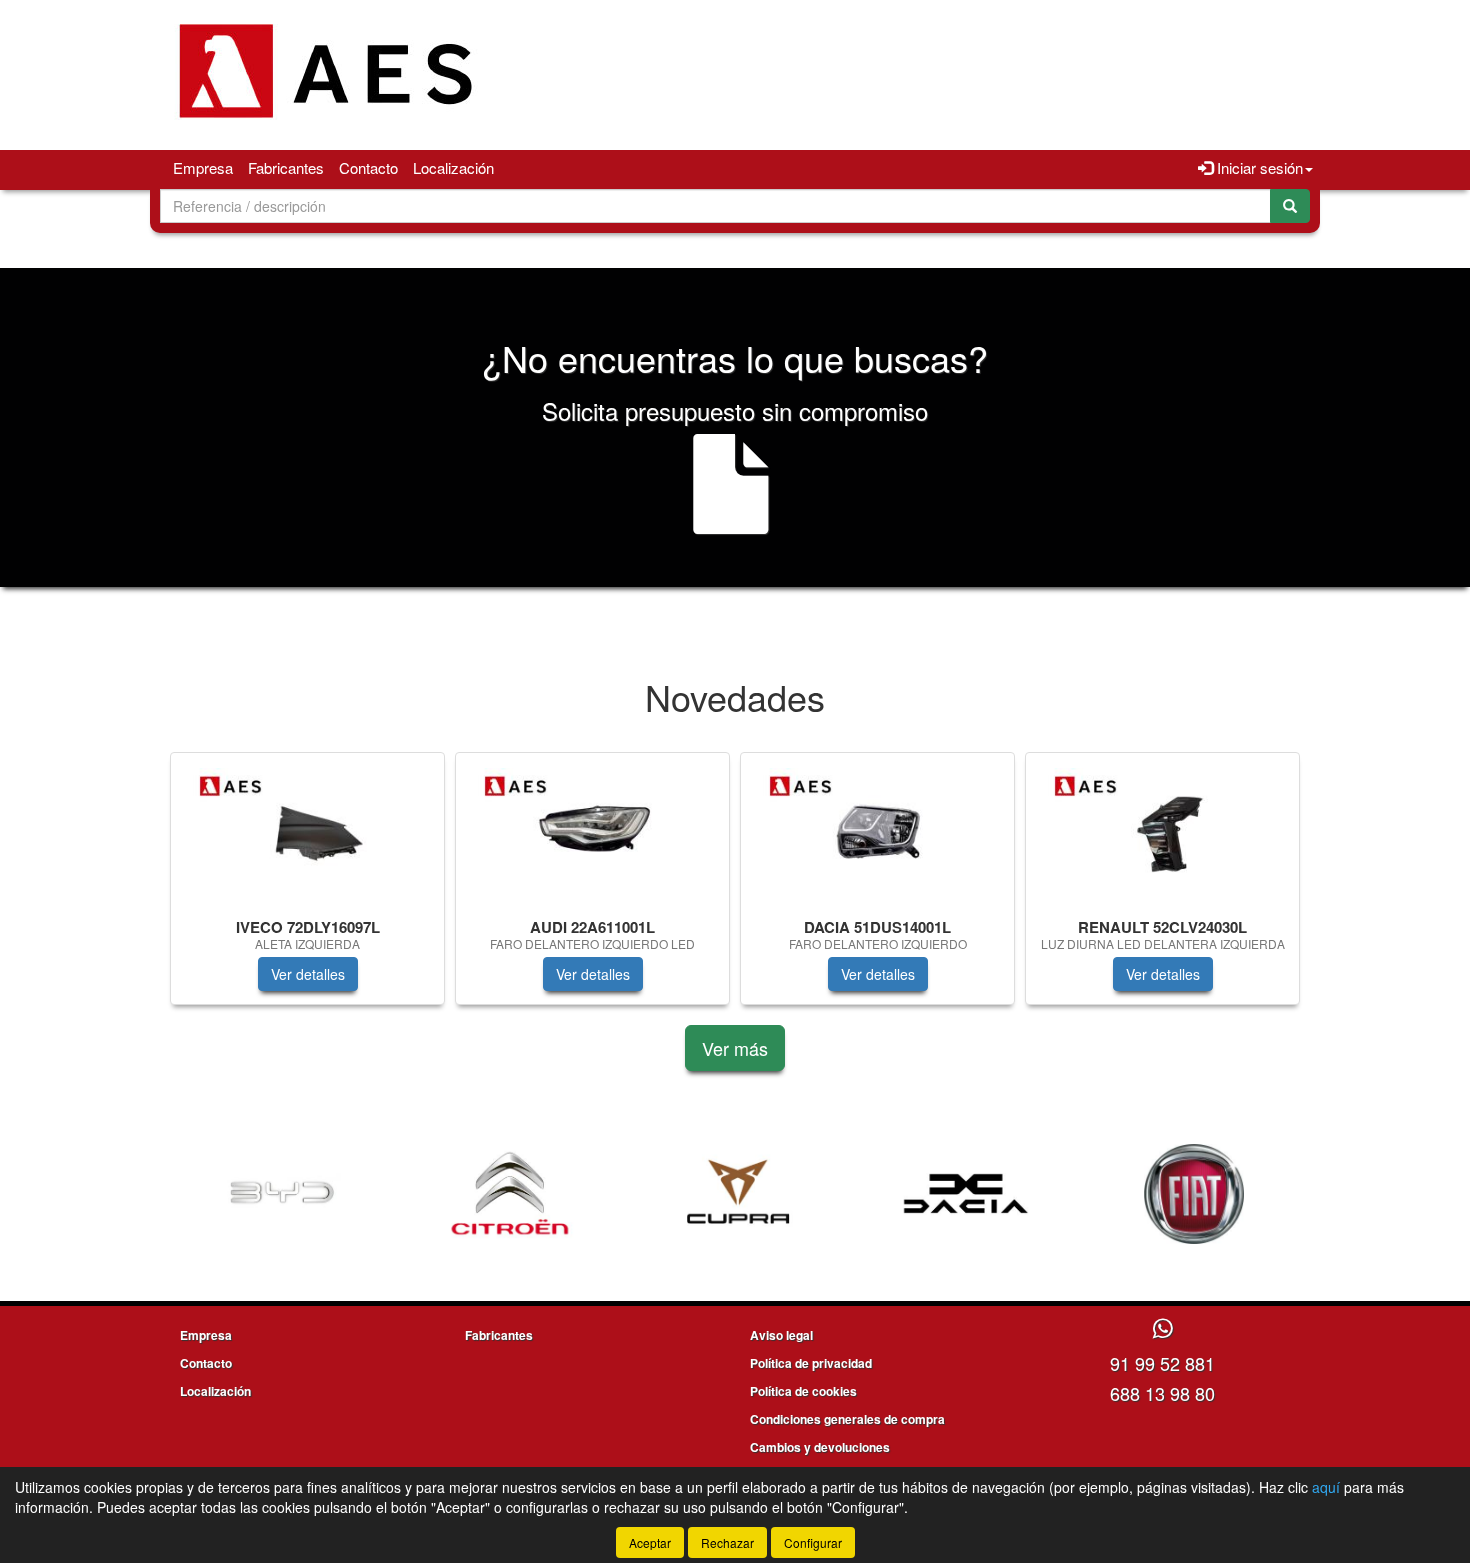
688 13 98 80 (1162, 1393)
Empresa (203, 167)
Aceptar (650, 1542)
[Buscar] (1290, 206)
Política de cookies (803, 1391)
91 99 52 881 (1162, 1363)
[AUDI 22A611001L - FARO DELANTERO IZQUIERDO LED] (592, 831)
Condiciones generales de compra (847, 1419)
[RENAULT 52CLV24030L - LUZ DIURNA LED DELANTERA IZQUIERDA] (1162, 831)
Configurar (813, 1542)
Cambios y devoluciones (820, 1447)
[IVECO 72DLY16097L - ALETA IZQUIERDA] (307, 831)
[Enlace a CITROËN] (407, 1194)
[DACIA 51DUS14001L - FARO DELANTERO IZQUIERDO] (877, 831)
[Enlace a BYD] (179, 1194)
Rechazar (727, 1542)
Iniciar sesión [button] (1258, 167)
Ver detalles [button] (308, 974)
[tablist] (735, 888)
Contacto (368, 167)
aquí (1326, 1487)
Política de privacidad (811, 1363)
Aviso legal (781, 1335)
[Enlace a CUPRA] (635, 1194)
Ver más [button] (735, 1048)
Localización (453, 167)
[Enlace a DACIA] (863, 1194)
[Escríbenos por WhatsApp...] (1162, 1329)
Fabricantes (286, 167)
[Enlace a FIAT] (1091, 1194)
